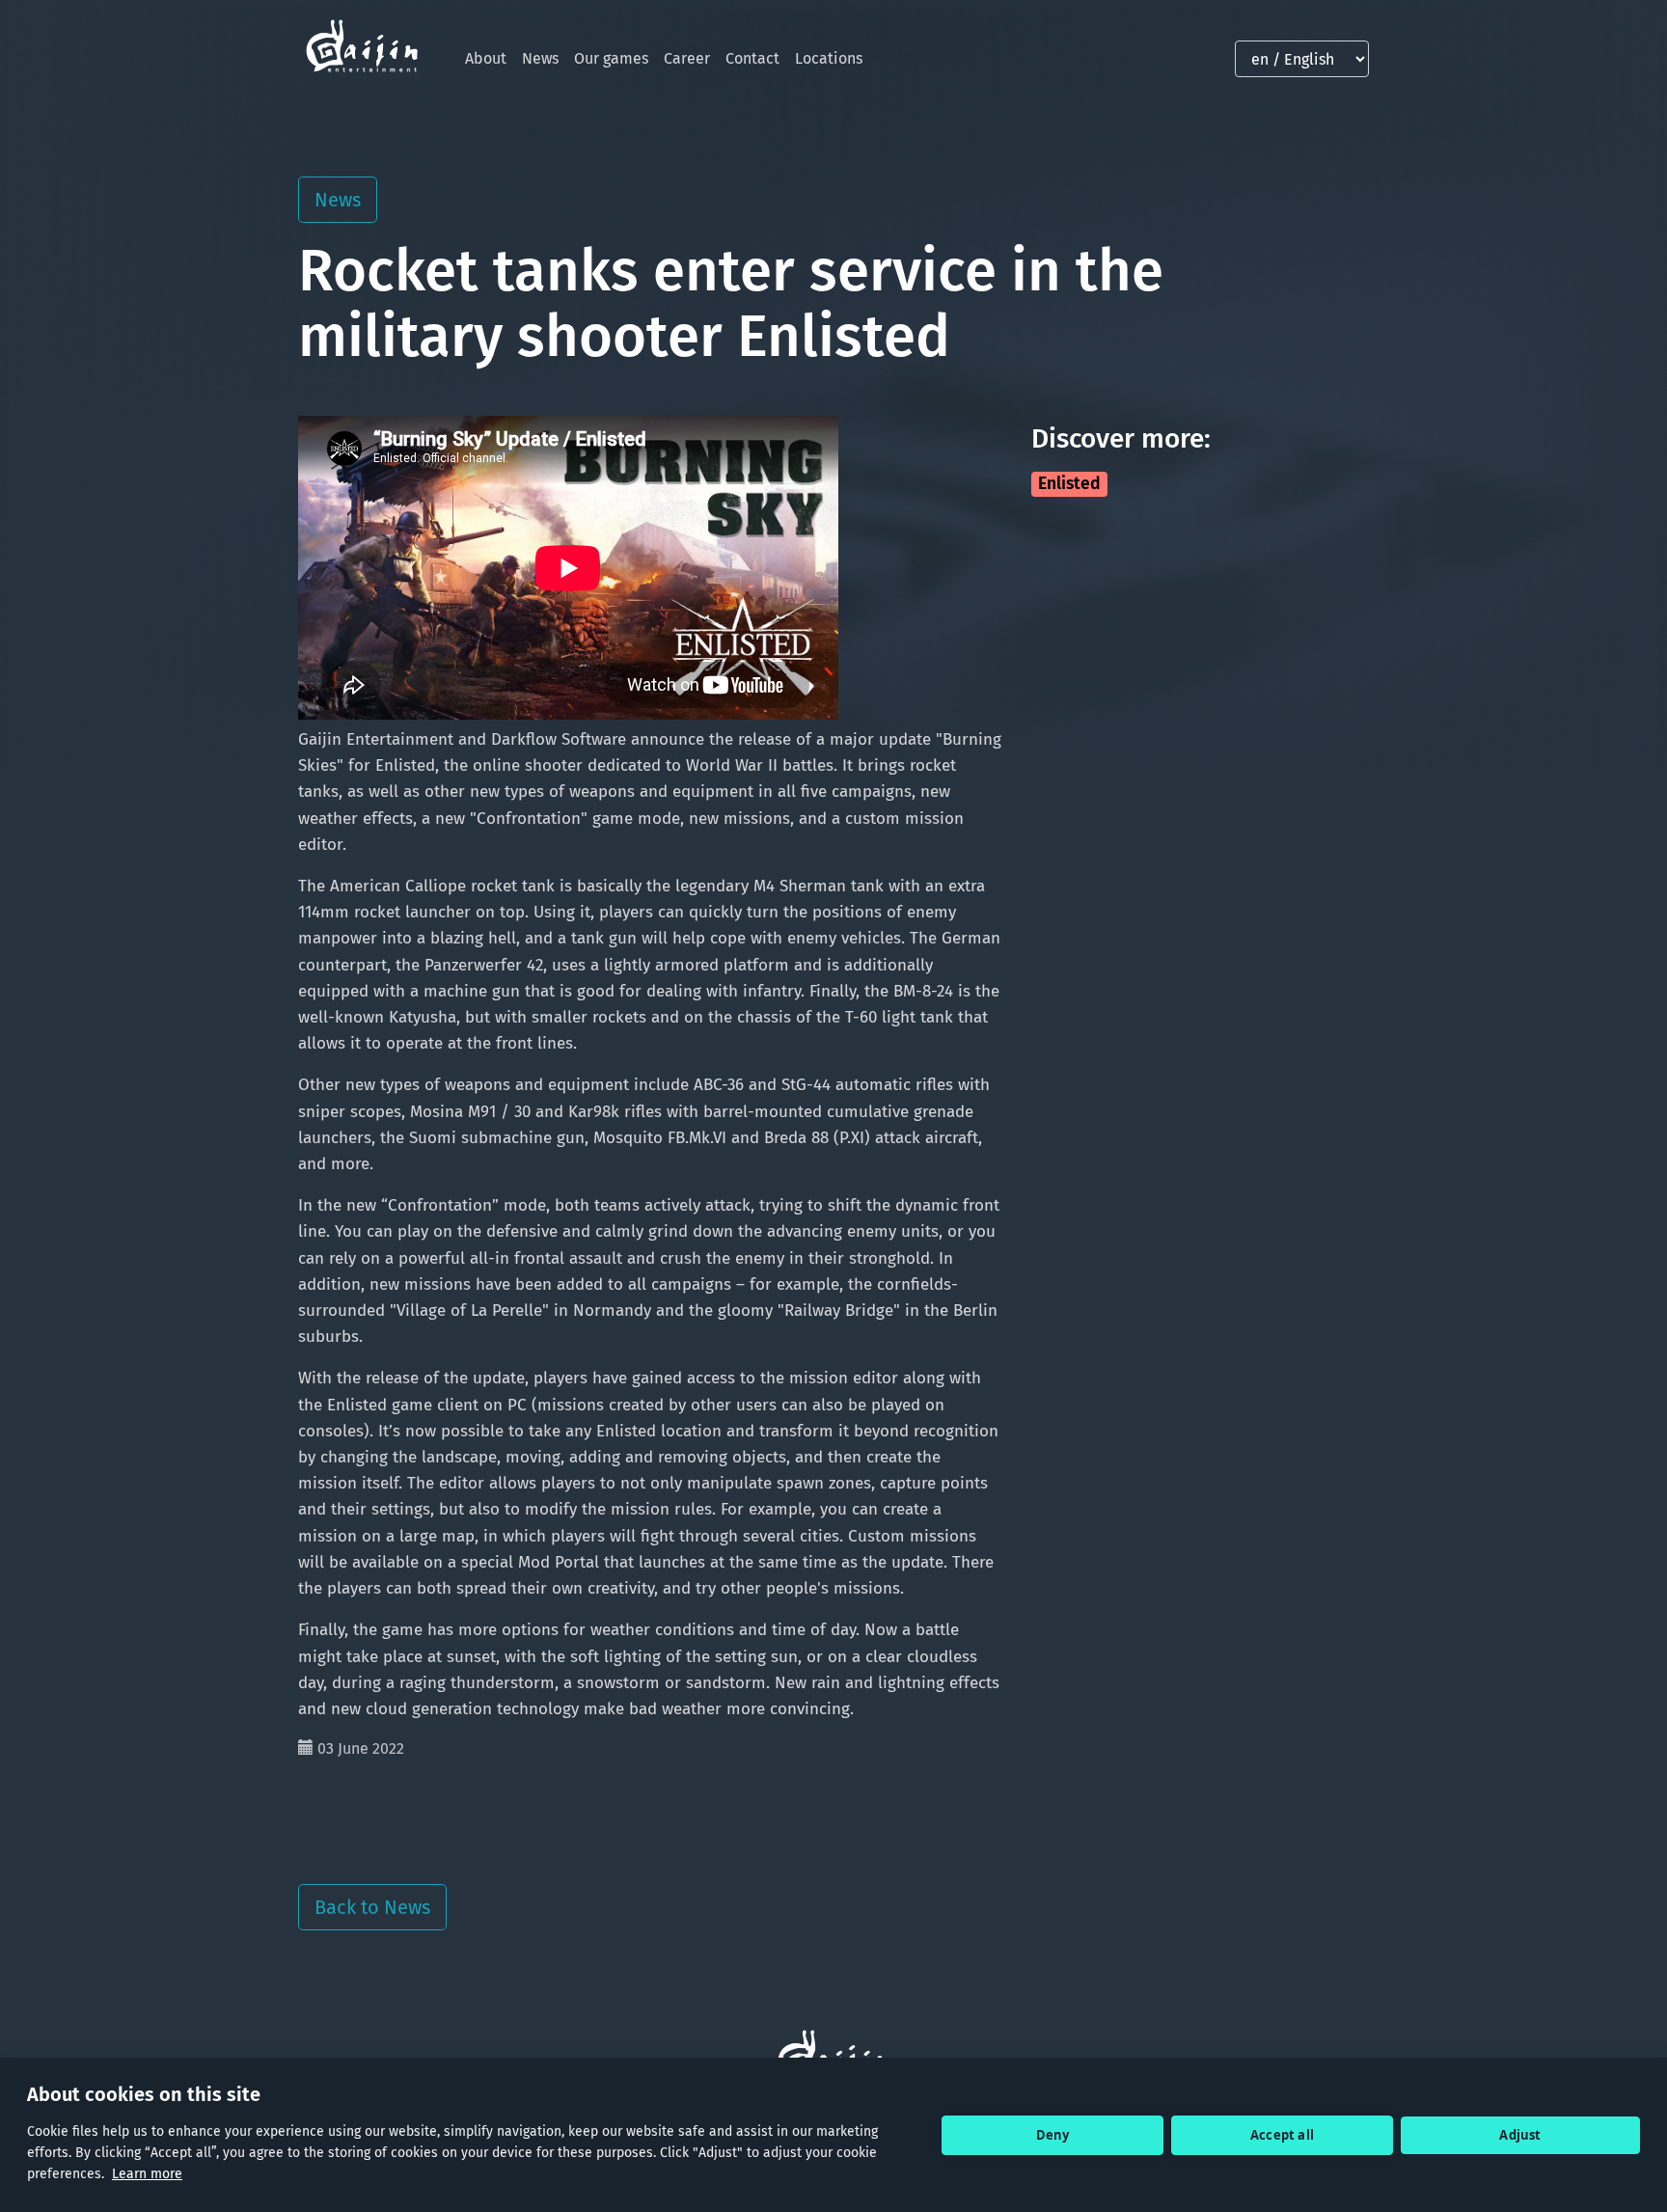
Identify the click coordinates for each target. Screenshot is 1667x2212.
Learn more (147, 2174)
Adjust (1520, 2135)
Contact (752, 58)
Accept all (1282, 2135)
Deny (1053, 2135)
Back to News (372, 1907)
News (540, 58)
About (486, 58)
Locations (829, 58)
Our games (611, 58)
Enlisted (1069, 484)
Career (687, 58)
